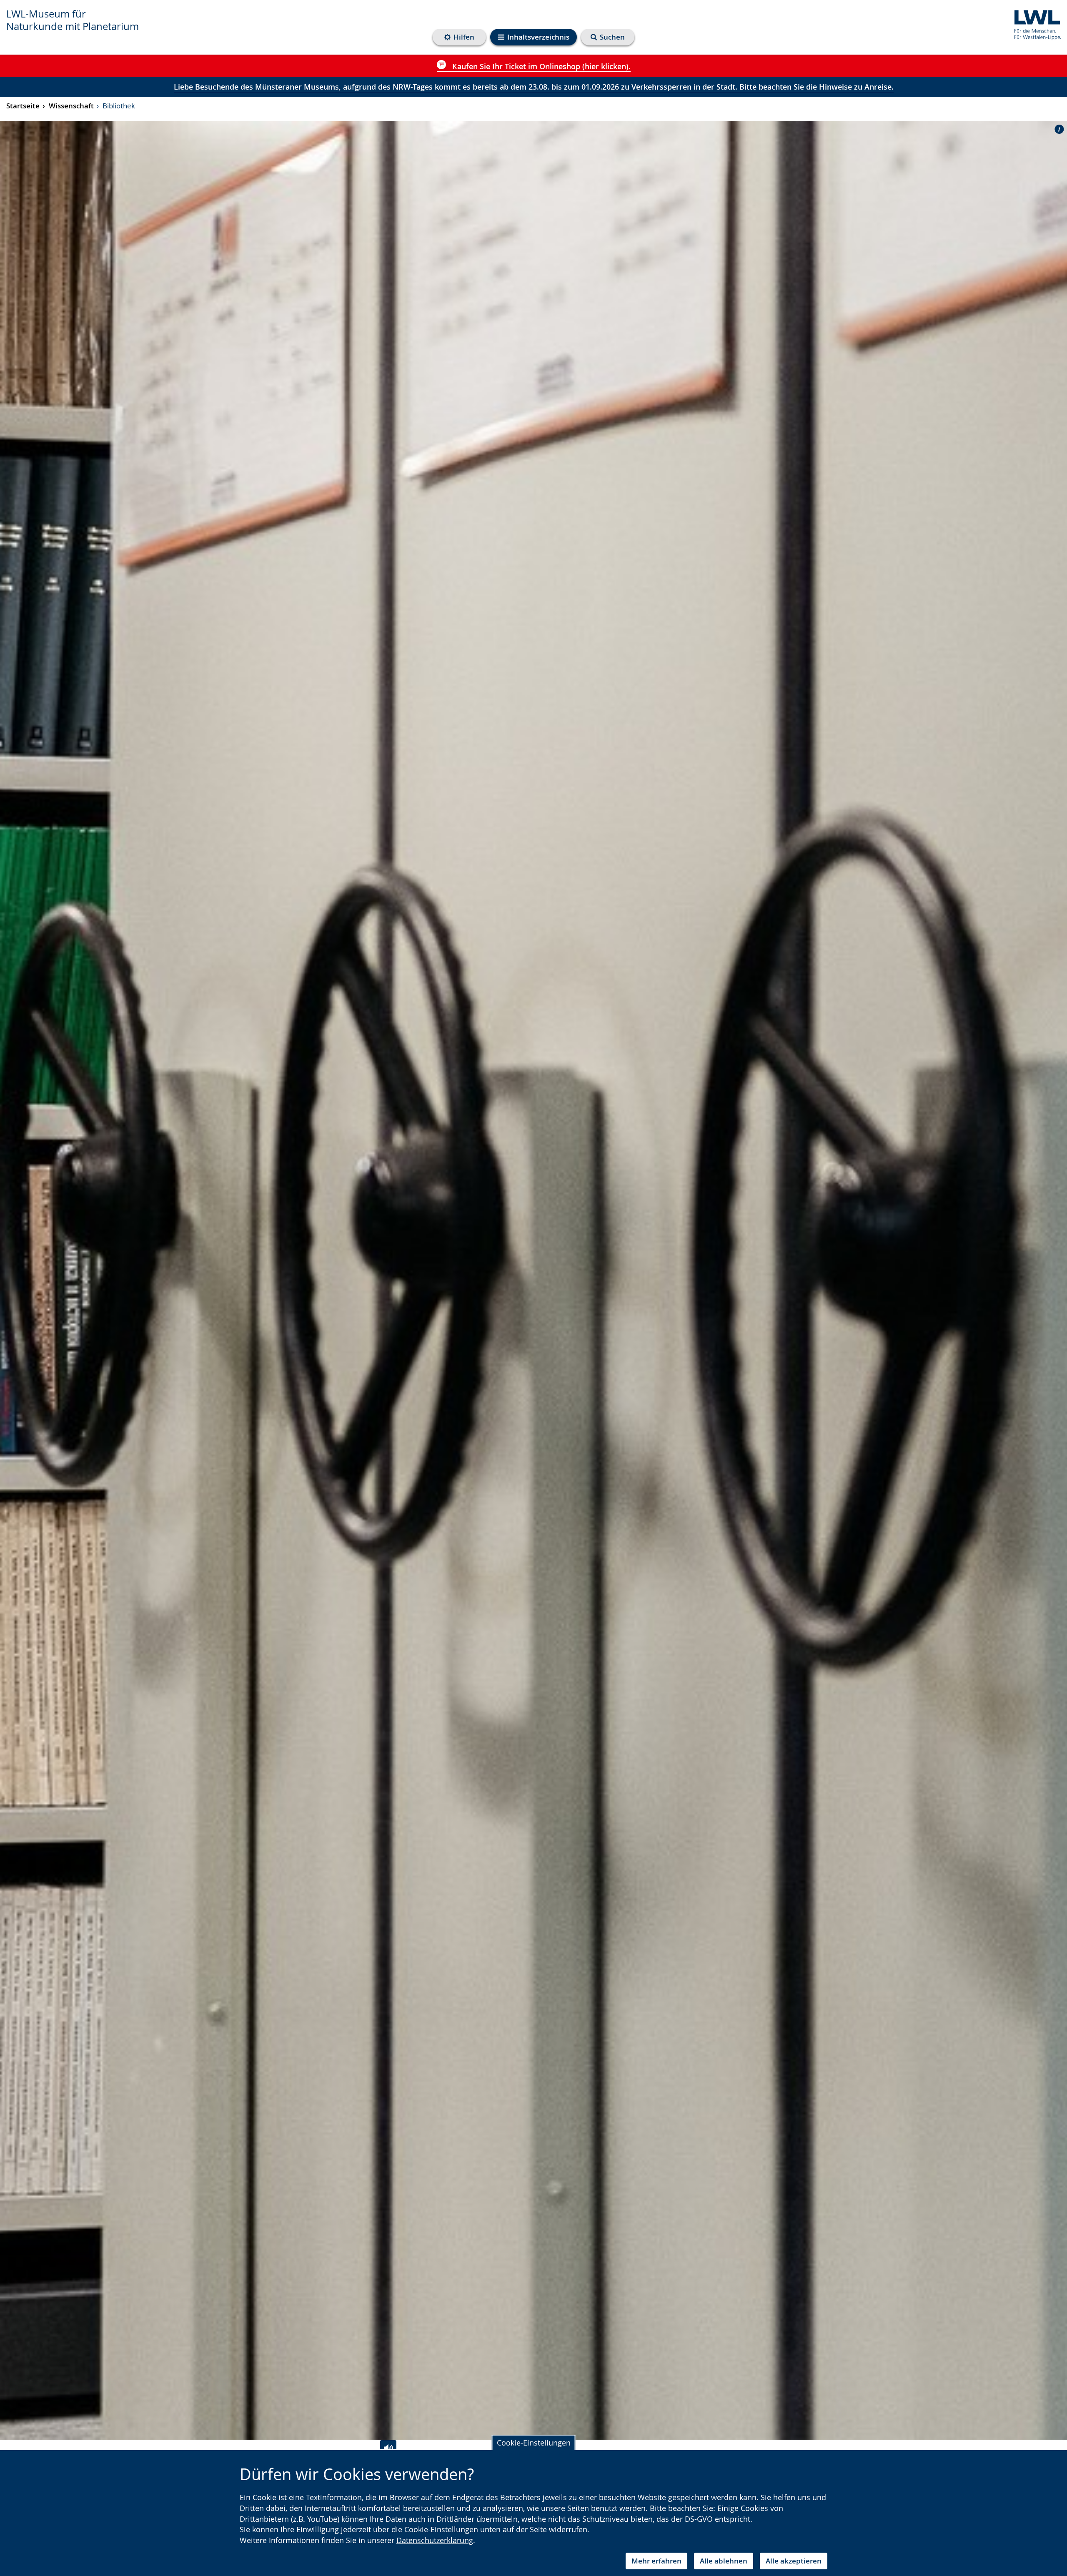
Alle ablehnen (724, 2561)
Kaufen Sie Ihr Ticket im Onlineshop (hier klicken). (540, 66)
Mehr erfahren (656, 2561)
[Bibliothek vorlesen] (388, 2448)
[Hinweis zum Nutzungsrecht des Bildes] (1057, 129)
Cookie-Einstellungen (534, 2443)
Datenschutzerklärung (435, 2540)
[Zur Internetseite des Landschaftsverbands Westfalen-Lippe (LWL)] (1034, 24)
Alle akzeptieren (794, 2561)
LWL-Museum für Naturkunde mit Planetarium (73, 20)
